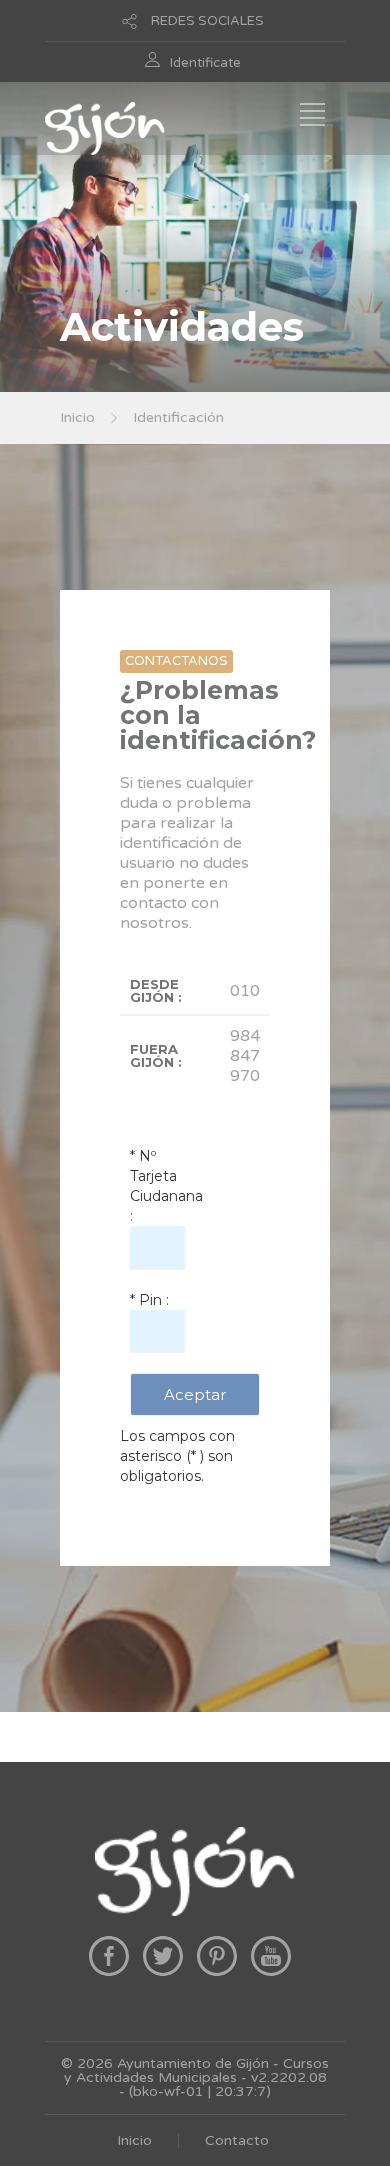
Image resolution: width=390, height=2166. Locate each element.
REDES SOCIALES (207, 21)
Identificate (205, 63)
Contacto (237, 2140)
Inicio (77, 417)
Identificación (178, 417)
